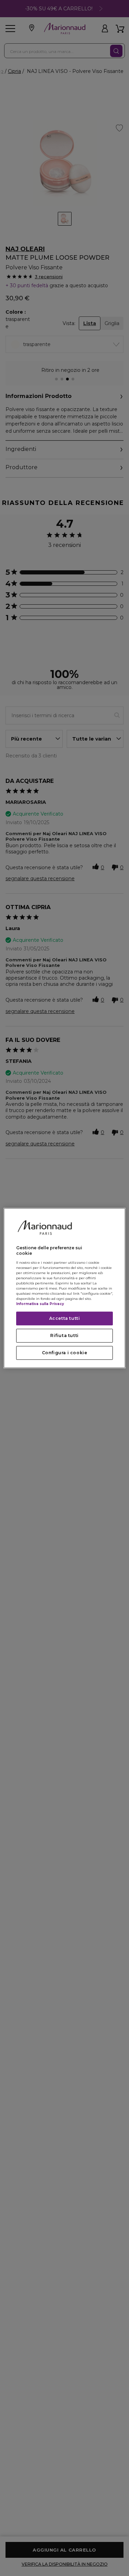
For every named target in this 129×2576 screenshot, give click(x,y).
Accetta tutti (65, 1318)
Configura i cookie (65, 1353)
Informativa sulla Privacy (40, 1304)
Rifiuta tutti (64, 1335)
